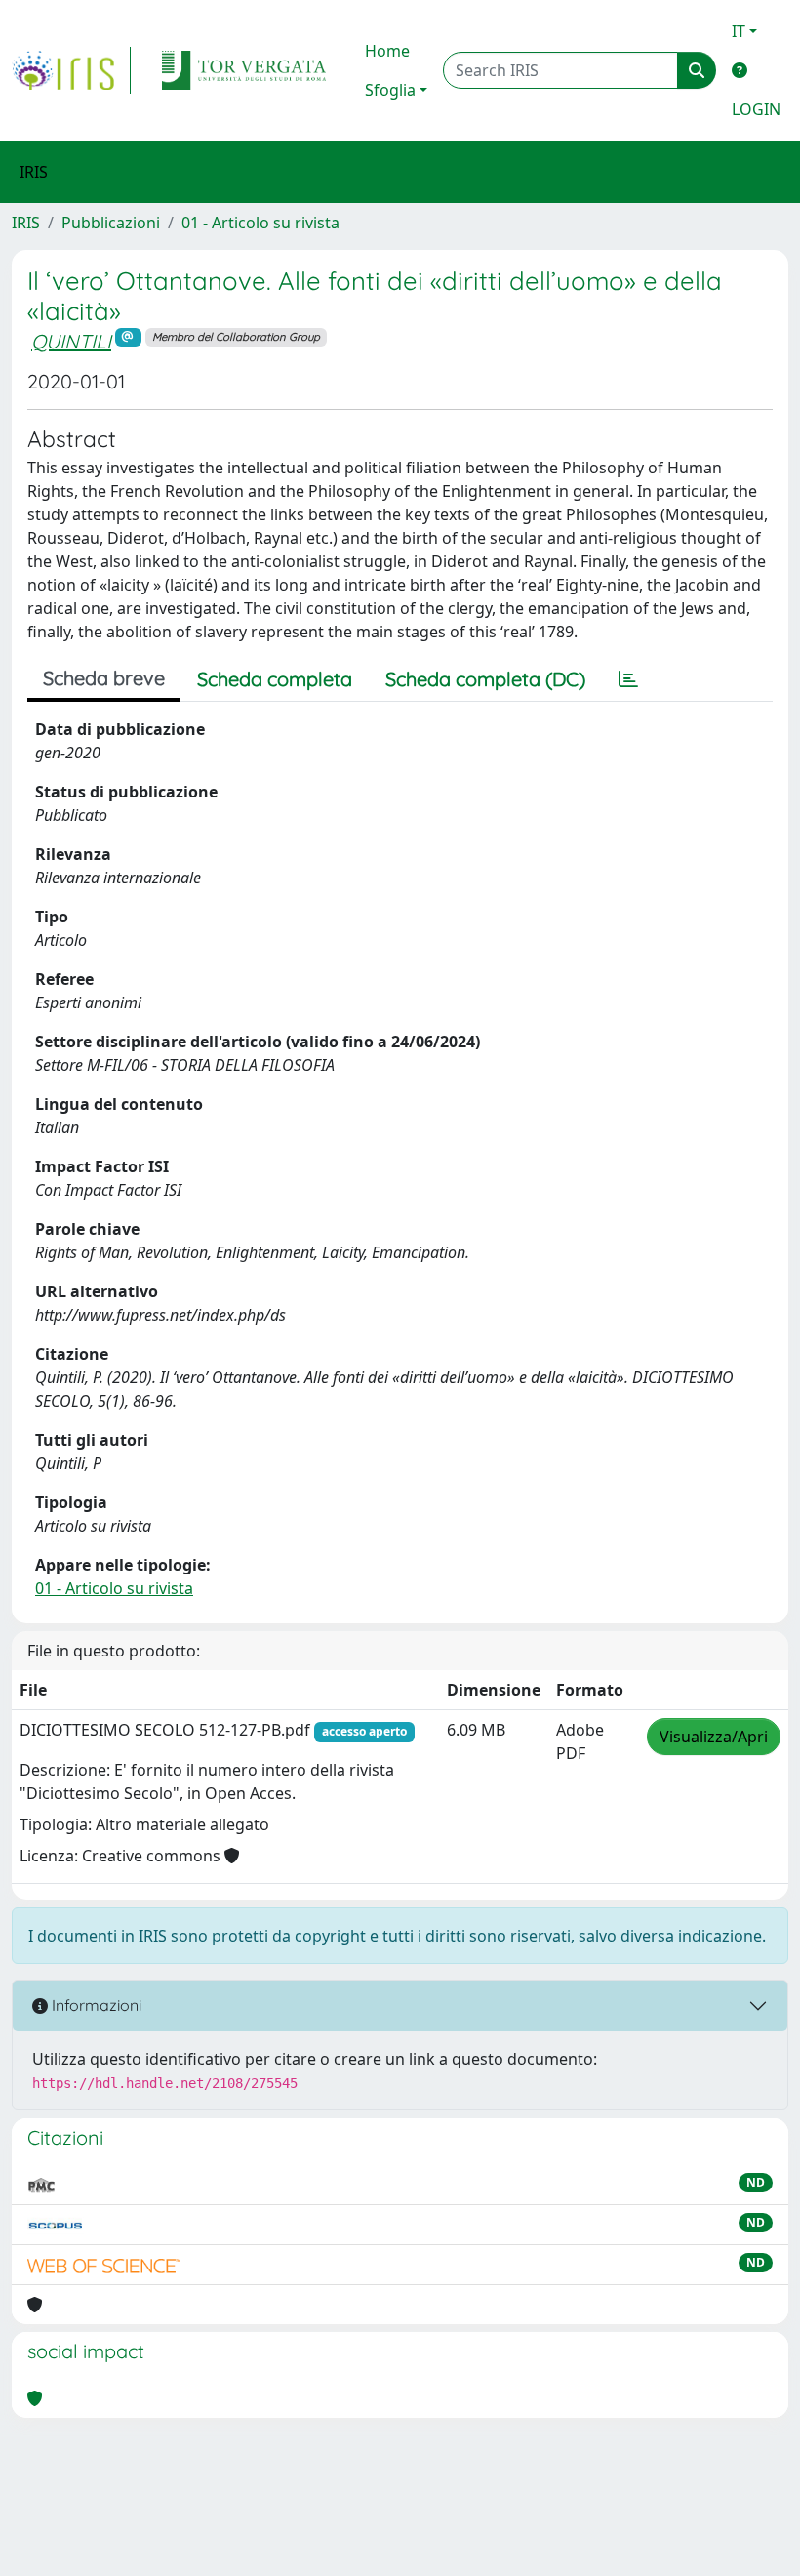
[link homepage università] (244, 70)
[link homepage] (71, 70)
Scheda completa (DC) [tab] (485, 679)
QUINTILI (71, 341)
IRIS (26, 223)
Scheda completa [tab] (275, 679)
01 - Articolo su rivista (260, 223)
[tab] (628, 679)
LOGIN (756, 109)
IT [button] (739, 31)
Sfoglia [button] (390, 90)
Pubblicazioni (111, 223)
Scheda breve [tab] (104, 678)
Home (387, 51)
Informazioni (95, 2005)
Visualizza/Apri (714, 1737)
